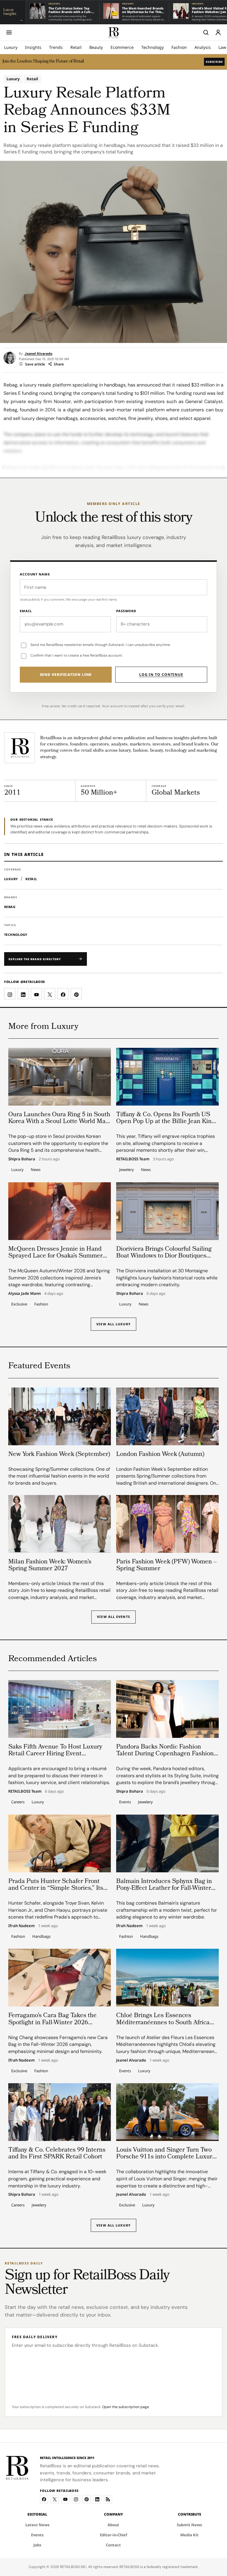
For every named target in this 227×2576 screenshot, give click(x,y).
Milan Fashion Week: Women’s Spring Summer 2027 (50, 1566)
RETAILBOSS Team (133, 1159)
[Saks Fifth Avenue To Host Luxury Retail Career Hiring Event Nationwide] (60, 1709)
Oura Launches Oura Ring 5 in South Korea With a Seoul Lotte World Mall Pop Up (59, 1122)
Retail (76, 47)
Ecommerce (122, 47)
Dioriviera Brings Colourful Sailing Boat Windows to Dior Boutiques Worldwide (164, 1256)
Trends (56, 47)
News (36, 1170)
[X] (55, 2499)
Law (222, 47)
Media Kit (189, 2535)
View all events (113, 1617)
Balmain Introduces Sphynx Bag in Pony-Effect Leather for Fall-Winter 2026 (164, 1888)
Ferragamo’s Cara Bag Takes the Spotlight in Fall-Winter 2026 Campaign (52, 2023)
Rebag (10, 907)
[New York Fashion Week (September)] (60, 1416)
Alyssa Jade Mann (25, 1294)
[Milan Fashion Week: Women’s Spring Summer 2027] (60, 1524)
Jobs (37, 2545)
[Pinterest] (87, 2499)
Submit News (189, 2525)
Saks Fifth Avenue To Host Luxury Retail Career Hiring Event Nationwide (55, 1754)
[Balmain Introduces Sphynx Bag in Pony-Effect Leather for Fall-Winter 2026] (167, 1843)
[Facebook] (44, 2499)
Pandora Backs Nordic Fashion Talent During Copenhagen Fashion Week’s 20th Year (165, 1754)
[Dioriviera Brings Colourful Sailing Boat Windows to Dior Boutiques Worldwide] (167, 1211)
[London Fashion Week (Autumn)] (167, 1416)
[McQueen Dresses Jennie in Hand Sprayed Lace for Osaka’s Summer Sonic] (60, 1211)
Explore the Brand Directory (35, 959)
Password (126, 611)
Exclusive (19, 1304)
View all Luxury (113, 1324)
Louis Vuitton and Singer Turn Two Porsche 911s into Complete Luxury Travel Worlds (166, 2157)
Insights (33, 47)
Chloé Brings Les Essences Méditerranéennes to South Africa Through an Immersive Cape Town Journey (164, 2026)
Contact (113, 2545)
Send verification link (66, 675)
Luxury (11, 47)
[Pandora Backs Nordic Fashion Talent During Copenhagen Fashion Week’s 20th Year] (167, 1709)
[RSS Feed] (108, 2499)
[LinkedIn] (97, 2499)
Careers (18, 1802)
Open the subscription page (125, 2407)
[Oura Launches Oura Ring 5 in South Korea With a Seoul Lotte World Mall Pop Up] (60, 1077)
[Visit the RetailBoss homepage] (20, 748)
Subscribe (214, 62)
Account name (35, 574)
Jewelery (127, 1170)
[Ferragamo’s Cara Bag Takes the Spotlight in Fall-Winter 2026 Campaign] (60, 1978)
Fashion (179, 47)
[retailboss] (113, 32)
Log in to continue (161, 675)
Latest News (38, 2525)
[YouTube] (65, 2499)
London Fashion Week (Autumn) (160, 1455)
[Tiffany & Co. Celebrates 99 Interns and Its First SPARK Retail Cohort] (60, 2112)
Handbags (41, 1936)
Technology (153, 47)
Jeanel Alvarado (38, 354)
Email (26, 611)
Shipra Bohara (22, 1159)
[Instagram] (76, 2499)
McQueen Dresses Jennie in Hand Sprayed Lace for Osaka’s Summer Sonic (55, 1256)
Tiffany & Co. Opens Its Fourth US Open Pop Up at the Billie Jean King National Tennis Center (166, 1122)
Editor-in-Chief (113, 2535)
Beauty (96, 47)
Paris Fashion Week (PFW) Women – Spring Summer (167, 1566)
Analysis (203, 47)
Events (125, 1802)
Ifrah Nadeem (21, 1926)
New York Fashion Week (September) (59, 1455)
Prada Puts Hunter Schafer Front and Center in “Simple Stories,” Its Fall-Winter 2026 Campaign (56, 1888)
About (113, 2525)
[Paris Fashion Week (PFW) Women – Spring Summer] (167, 1524)
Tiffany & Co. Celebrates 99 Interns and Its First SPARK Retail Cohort (57, 2154)
